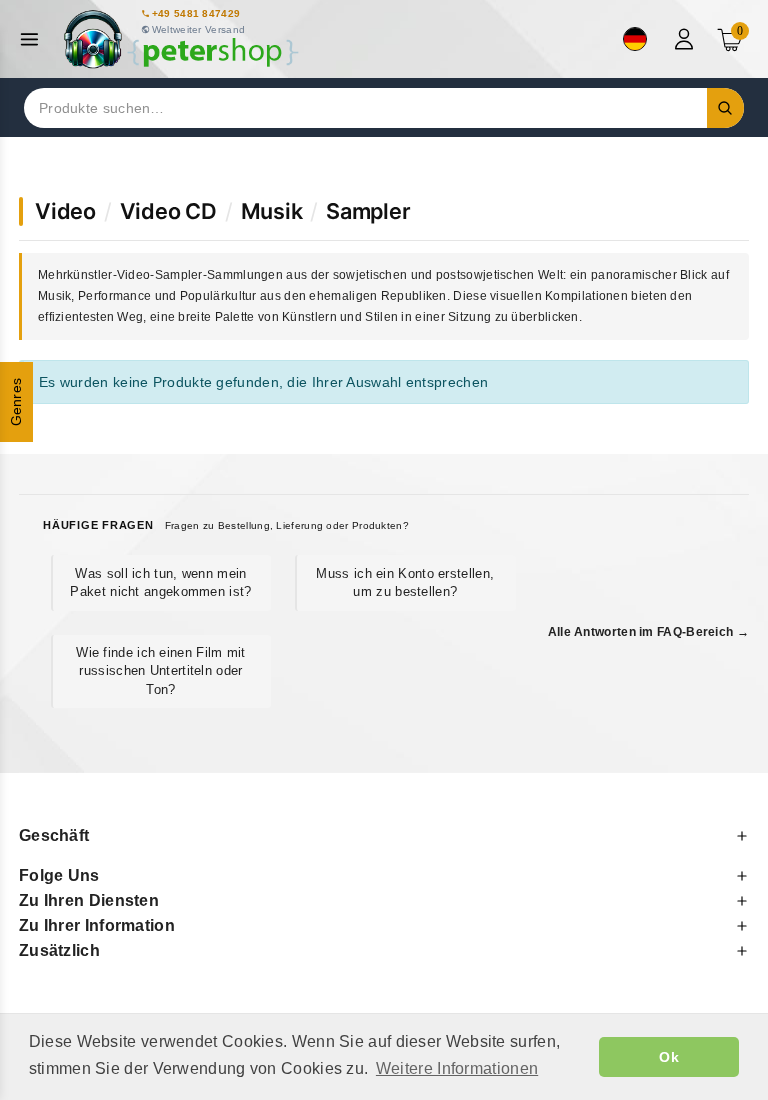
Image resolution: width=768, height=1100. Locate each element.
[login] (686, 39)
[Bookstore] (180, 39)
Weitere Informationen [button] (457, 1068)
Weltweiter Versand (198, 29)
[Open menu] (34, 39)
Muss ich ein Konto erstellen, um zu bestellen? (405, 582)
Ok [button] (669, 1057)
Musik (272, 211)
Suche (726, 108)
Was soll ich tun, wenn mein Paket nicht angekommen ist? (160, 582)
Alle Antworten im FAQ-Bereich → (648, 632)
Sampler (368, 211)
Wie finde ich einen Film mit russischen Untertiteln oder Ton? (160, 670)
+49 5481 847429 (196, 13)
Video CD (168, 211)
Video (65, 211)
